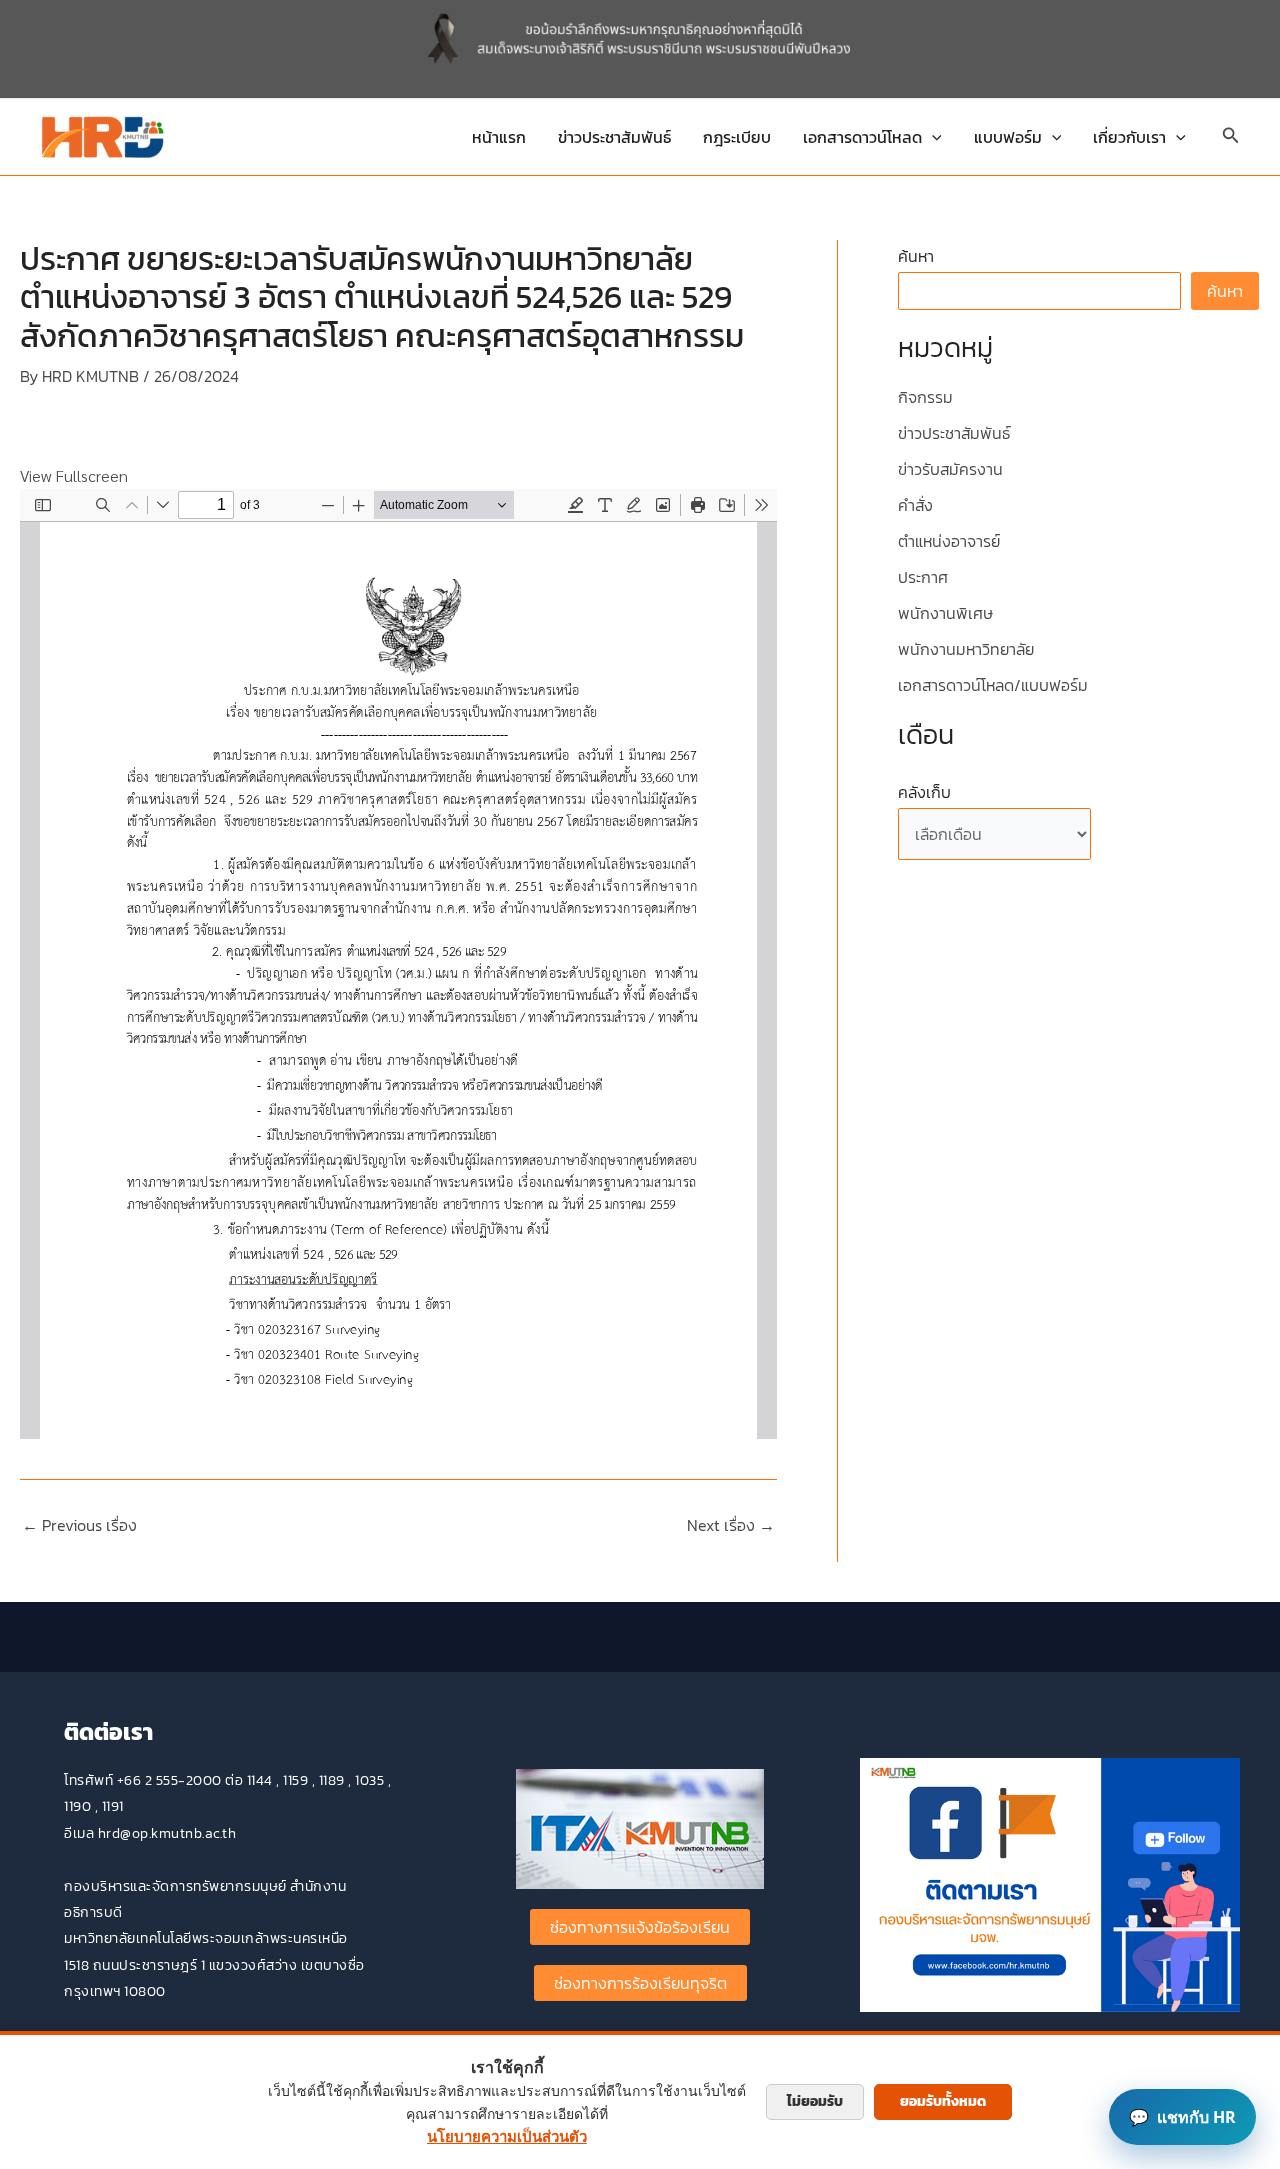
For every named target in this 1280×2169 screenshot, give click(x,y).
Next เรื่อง (731, 1525)
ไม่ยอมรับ (815, 2101)
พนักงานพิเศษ (945, 613)
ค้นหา (916, 256)
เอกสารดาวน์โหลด (862, 137)
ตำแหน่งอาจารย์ (949, 541)
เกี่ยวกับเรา (1129, 137)
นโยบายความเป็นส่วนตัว (507, 2136)
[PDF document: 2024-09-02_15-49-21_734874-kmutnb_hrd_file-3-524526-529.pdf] (398, 964)
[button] (932, 137)
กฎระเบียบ (737, 137)
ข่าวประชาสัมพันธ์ (614, 137)
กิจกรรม (925, 397)
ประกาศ (923, 577)
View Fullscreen (74, 475)
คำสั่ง (915, 505)
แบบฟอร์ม (1008, 137)
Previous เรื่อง (79, 1525)
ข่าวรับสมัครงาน (950, 469)
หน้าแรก (499, 137)
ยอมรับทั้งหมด (943, 2101)
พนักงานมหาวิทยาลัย (966, 649)
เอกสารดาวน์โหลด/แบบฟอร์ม (993, 685)
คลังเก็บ (924, 792)
